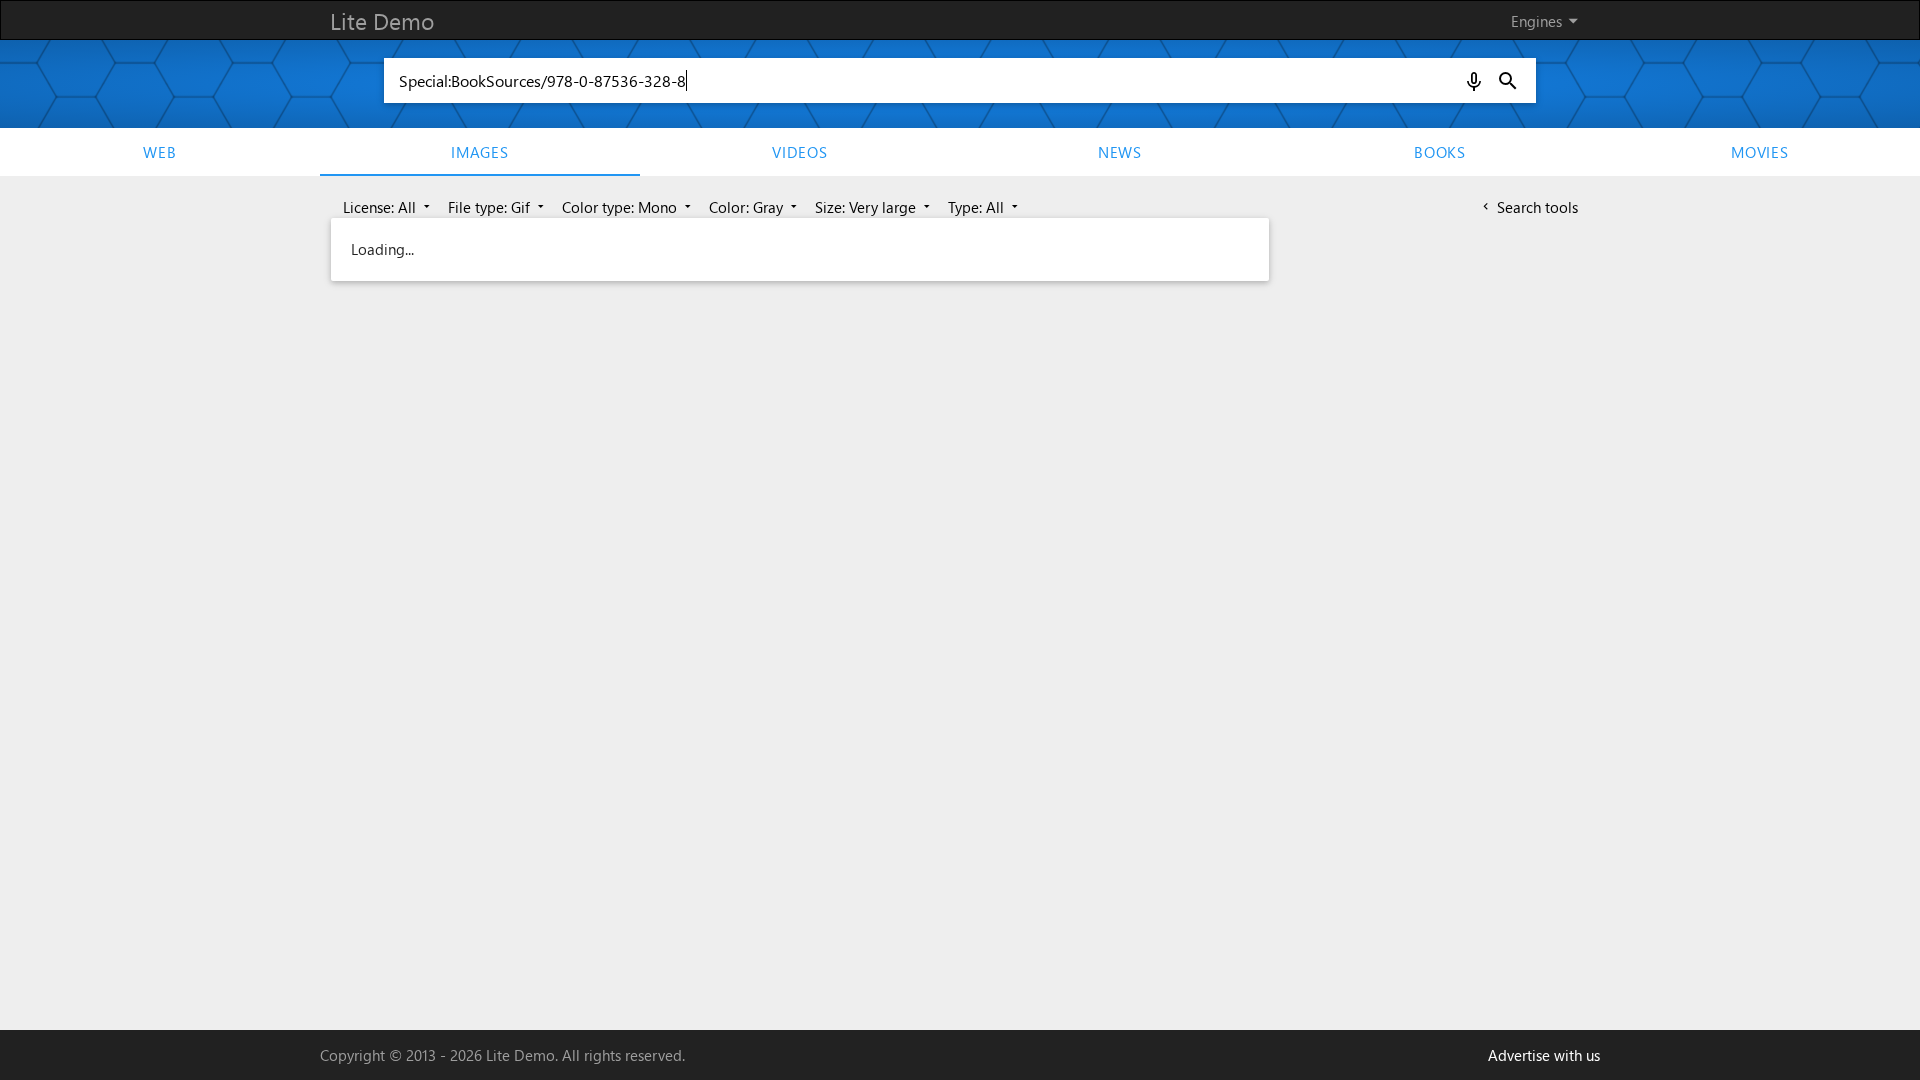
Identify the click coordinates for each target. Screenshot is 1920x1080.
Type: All (985, 207)
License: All (388, 207)
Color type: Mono (628, 207)
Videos (800, 152)
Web (159, 152)
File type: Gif (498, 207)
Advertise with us (1544, 1055)
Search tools (1528, 207)
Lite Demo (382, 20)
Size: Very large (874, 207)
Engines (1548, 20)
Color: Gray (755, 207)
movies (1760, 152)
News (1120, 152)
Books (1440, 152)
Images (480, 152)
